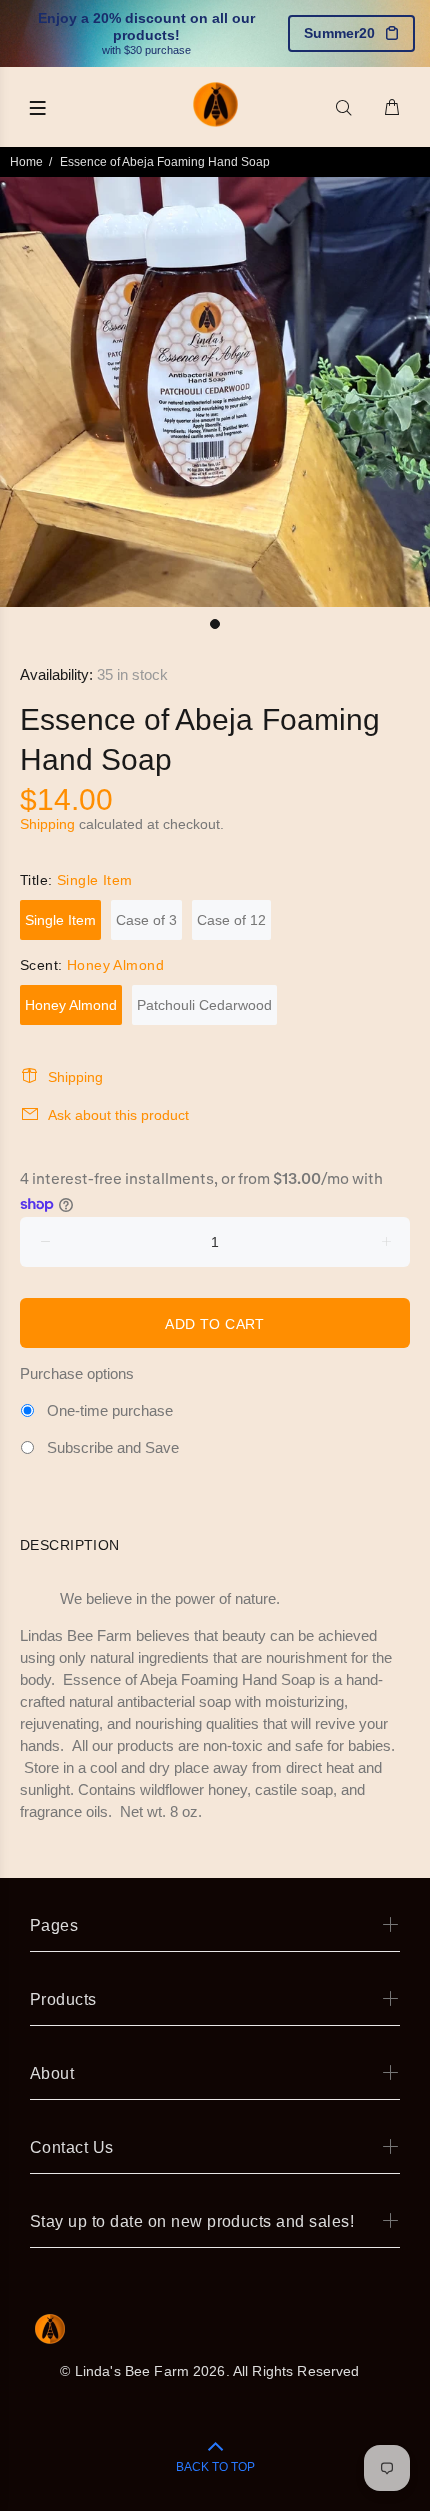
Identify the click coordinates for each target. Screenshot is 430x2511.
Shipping (47, 824)
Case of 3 (146, 920)
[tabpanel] (215, 392)
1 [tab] (215, 624)
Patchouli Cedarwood (204, 1005)
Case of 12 (231, 920)
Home (26, 162)
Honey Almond (71, 1005)
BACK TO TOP (215, 2467)
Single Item (60, 920)
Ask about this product (118, 1115)
